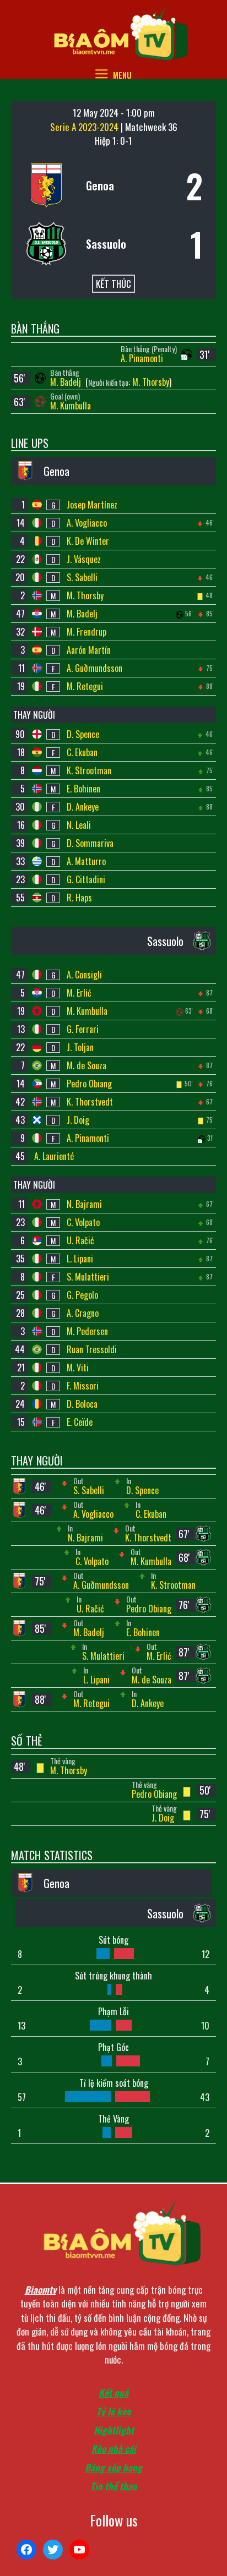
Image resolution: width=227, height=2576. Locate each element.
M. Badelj (67, 382)
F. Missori (83, 1386)
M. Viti (78, 1368)
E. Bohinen (83, 789)
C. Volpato (83, 1222)
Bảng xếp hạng (113, 2467)
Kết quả (113, 2392)
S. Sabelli (82, 577)
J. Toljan (80, 1047)
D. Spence (83, 734)
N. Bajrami (84, 1204)
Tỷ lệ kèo (113, 2411)
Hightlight (114, 2430)
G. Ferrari (83, 1029)
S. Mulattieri (88, 1277)
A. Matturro (86, 861)
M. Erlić (79, 993)
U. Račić (80, 1240)
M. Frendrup (87, 632)
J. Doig (78, 1120)
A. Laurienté (54, 1156)
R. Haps (79, 898)
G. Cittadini (86, 879)
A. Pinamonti (142, 358)
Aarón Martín (89, 650)
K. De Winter (88, 541)
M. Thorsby (151, 382)
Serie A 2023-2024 (85, 127)
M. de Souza (87, 1065)
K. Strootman (89, 770)
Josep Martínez (92, 505)
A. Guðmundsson (94, 668)
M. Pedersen (87, 1331)
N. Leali (79, 825)
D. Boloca (82, 1404)
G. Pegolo (82, 1295)
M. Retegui (85, 686)
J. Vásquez (84, 559)
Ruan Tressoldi (92, 1349)
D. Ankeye (83, 807)
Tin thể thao (113, 2486)
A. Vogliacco (87, 523)
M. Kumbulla (71, 406)
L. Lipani (80, 1259)
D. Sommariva (90, 843)
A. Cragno (83, 1313)
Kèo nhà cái (114, 2449)
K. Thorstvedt (90, 1102)
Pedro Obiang (89, 1084)
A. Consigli (84, 975)
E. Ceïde (80, 1422)
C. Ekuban (82, 752)
